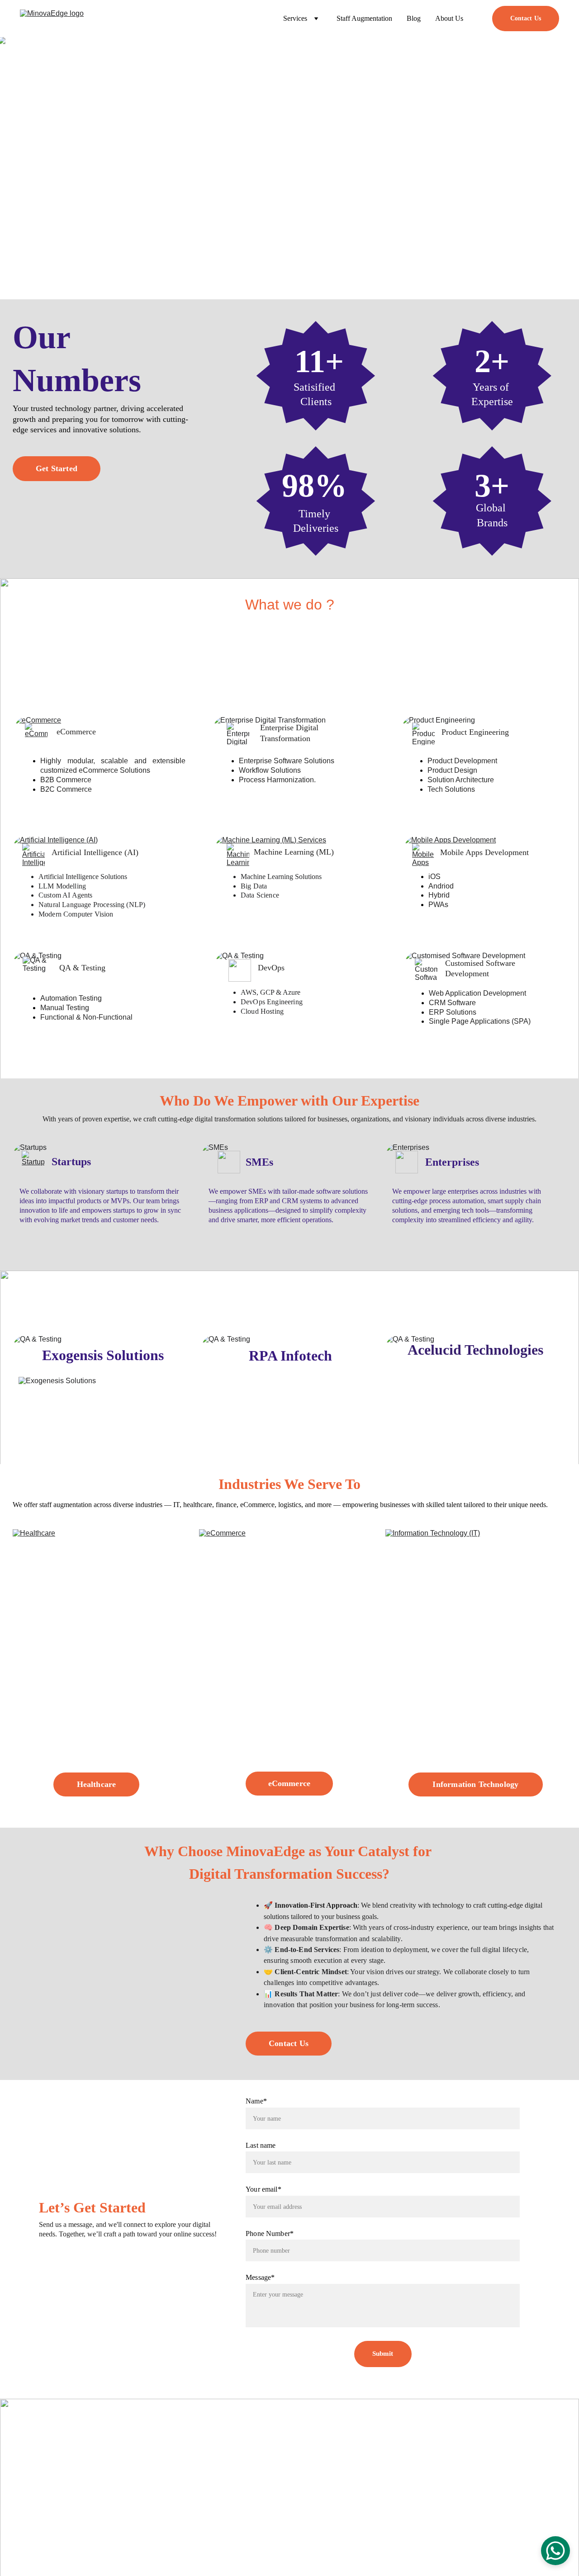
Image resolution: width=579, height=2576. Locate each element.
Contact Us (526, 18)
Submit (383, 2354)
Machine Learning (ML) (294, 852)
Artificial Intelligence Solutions (83, 877)
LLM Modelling (62, 886)
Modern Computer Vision (76, 914)
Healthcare (97, 1784)
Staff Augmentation (364, 18)
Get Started (57, 468)
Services (250, 2470)
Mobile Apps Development (484, 852)
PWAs (438, 905)
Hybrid (439, 895)
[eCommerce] (36, 734)
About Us (449, 18)
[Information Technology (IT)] (476, 1669)
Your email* (263, 2189)
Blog (414, 18)
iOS (434, 877)
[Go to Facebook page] (38, 2513)
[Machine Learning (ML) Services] (238, 855)
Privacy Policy (352, 2560)
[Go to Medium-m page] (57, 2513)
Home (247, 2432)
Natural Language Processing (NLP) (92, 905)
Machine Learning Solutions (281, 877)
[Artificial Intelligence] (33, 855)
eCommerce (76, 732)
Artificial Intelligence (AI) (95, 852)
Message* (260, 2277)
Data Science (260, 895)
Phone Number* (270, 2233)
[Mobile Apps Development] (423, 855)
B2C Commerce (66, 789)
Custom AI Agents (66, 895)
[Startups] (33, 1162)
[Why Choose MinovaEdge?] (130, 1959)
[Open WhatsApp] (555, 2551)
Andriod (441, 886)
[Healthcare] (103, 1669)
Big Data (254, 886)
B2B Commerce (66, 780)
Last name (261, 2145)
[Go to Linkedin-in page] (18, 2513)
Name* (256, 2101)
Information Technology (475, 1784)
